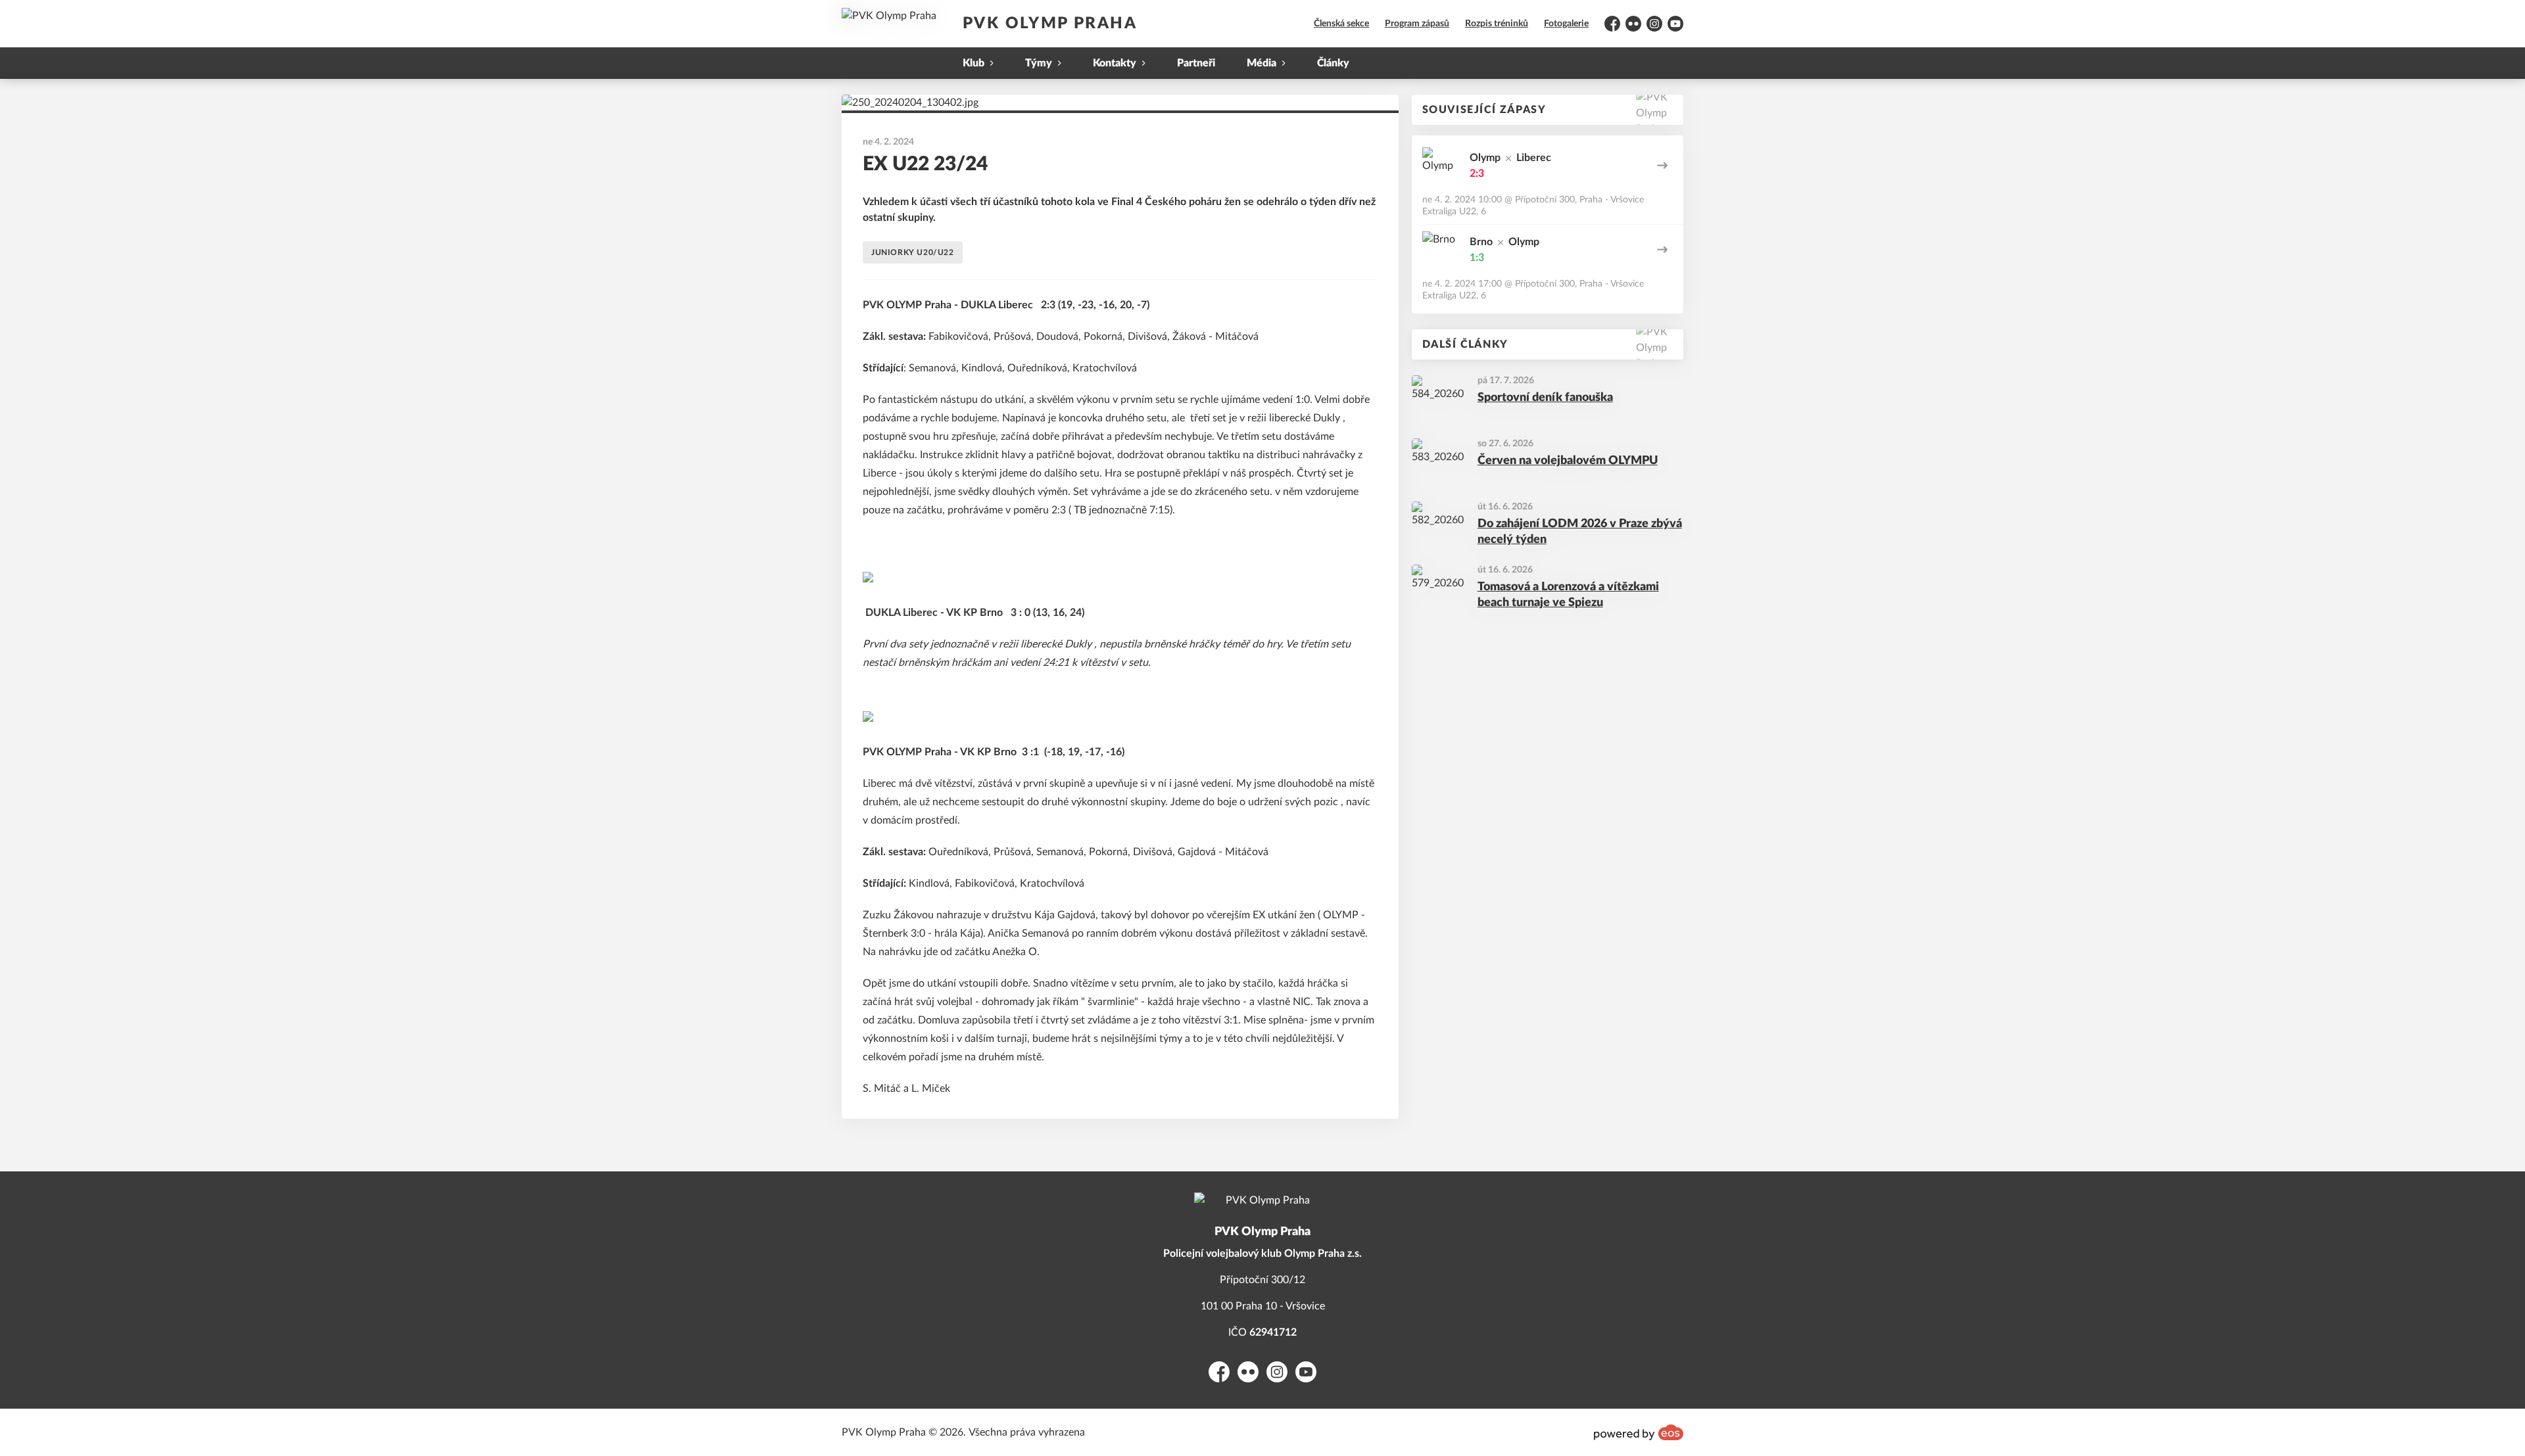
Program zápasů (1417, 24)
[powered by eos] (1639, 1432)
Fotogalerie (1566, 24)
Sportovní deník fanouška (1545, 398)
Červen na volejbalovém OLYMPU (1568, 461)
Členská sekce (1341, 24)
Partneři (1196, 63)
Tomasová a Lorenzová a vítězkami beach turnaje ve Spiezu (1568, 595)
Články (1333, 63)
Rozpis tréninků (1497, 24)
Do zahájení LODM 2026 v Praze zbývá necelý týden (1580, 532)
